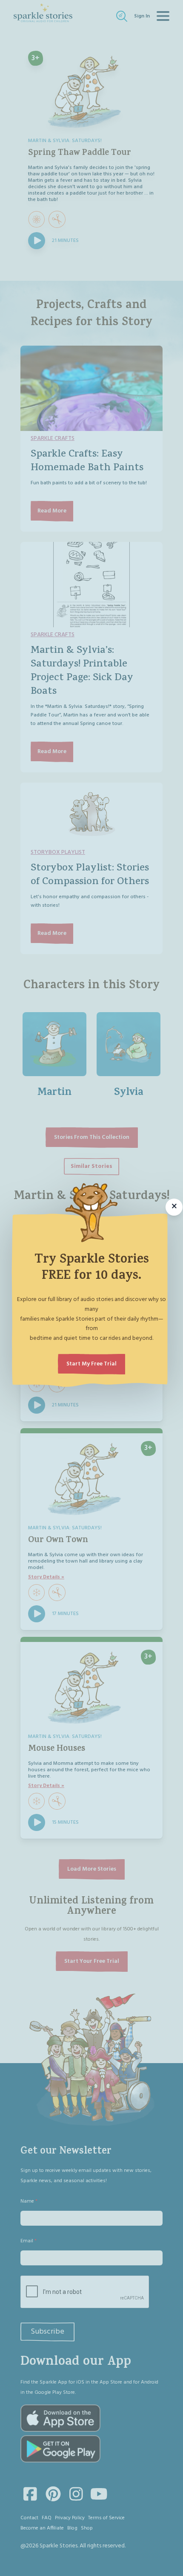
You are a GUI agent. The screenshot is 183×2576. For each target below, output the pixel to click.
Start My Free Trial (91, 1364)
